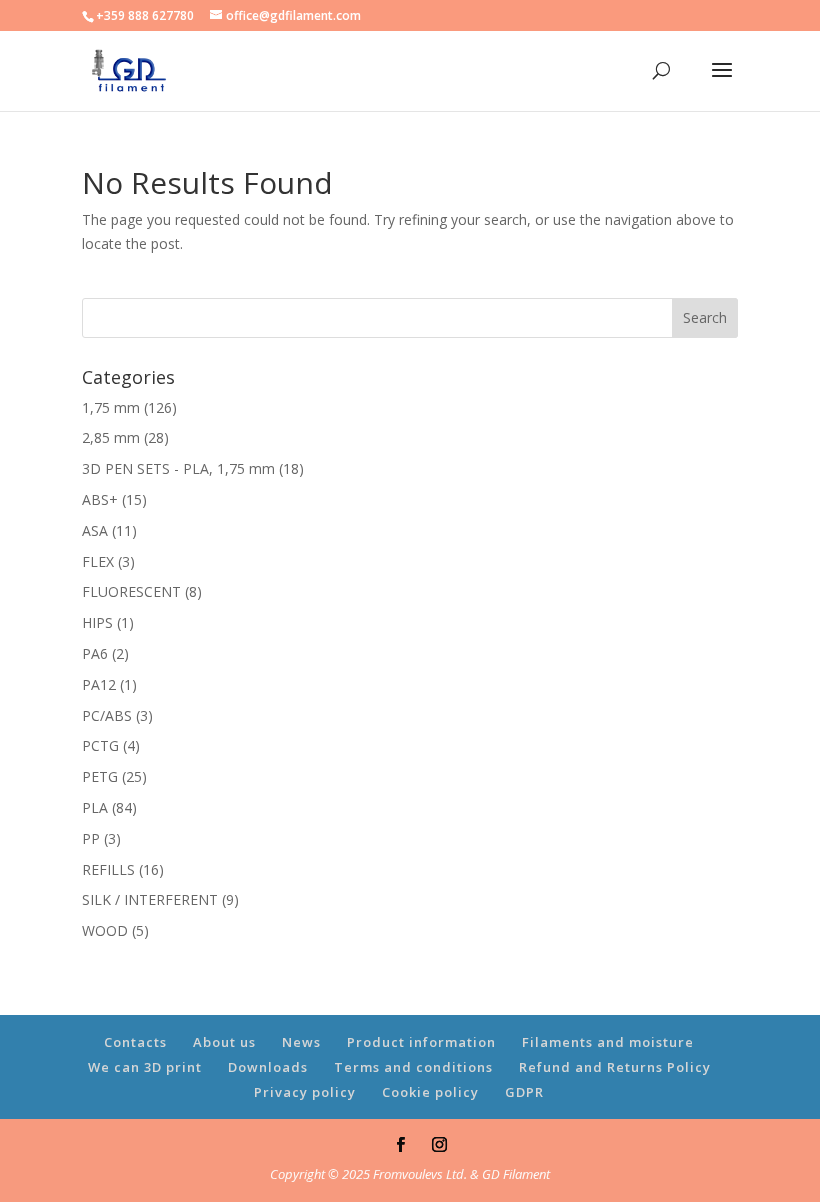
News (301, 1042)
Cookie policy (430, 1092)
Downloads (268, 1067)
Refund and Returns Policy (615, 1067)
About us (224, 1042)
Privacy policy (305, 1092)
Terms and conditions (413, 1067)
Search (705, 317)
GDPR (524, 1092)
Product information (421, 1042)
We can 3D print (145, 1067)
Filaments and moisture (608, 1042)
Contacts (135, 1042)
